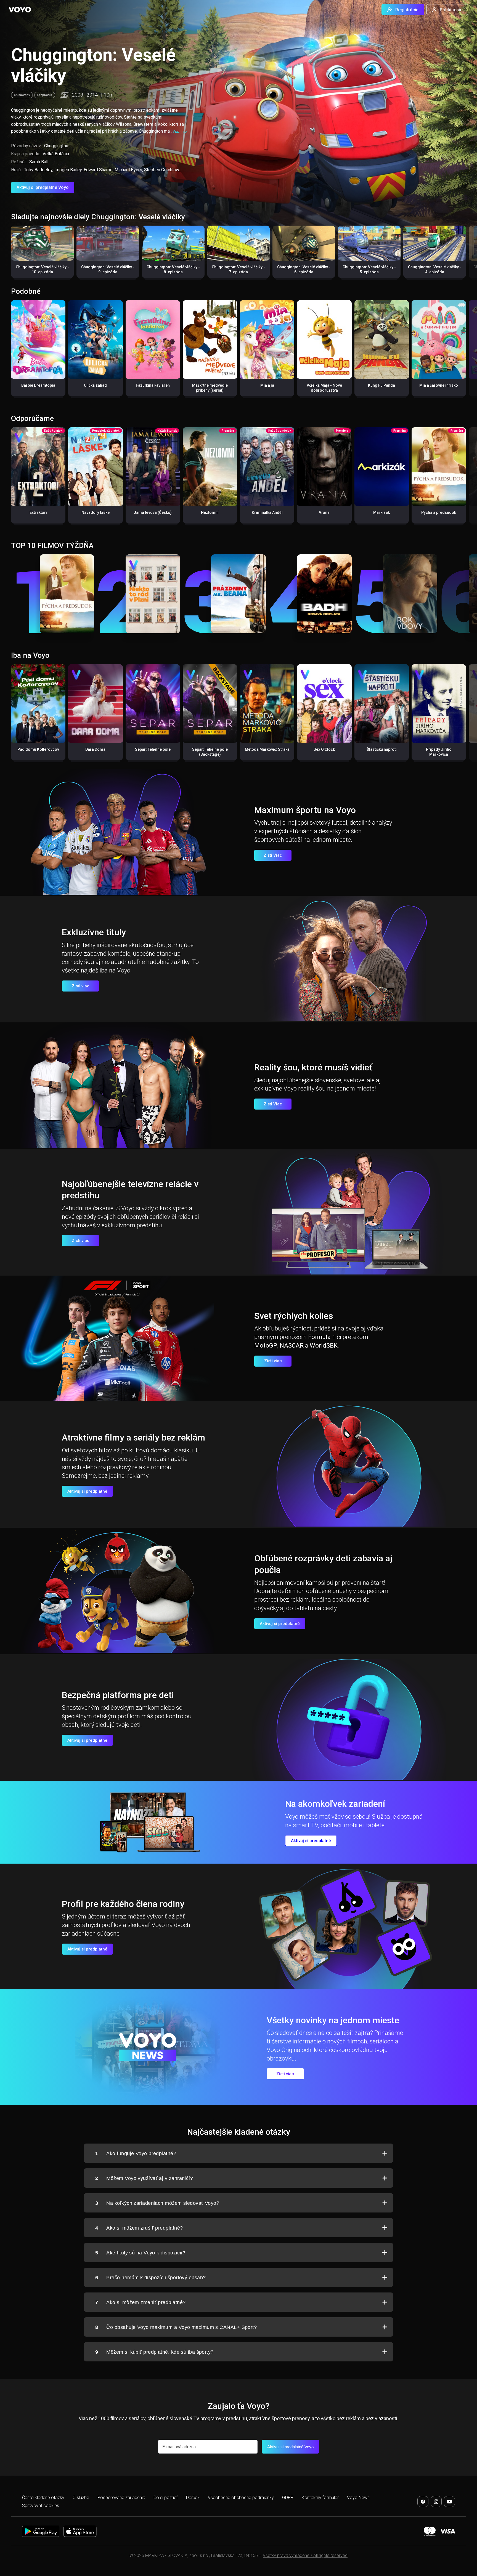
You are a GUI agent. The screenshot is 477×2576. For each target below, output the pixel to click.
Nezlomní (210, 512)
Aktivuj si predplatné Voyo (43, 187)
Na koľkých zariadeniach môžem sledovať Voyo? (157, 2203)
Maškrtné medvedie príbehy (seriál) (210, 388)
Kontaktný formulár (320, 2498)
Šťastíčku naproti (382, 749)
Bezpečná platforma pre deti (118, 1695)
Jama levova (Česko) (153, 512)
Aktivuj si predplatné (87, 1491)
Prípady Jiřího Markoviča (439, 752)
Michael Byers (128, 170)
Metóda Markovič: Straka (267, 749)
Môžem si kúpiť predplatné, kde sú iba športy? (154, 2352)
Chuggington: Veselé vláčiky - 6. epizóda (304, 269)
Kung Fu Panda (381, 385)
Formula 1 (322, 1337)
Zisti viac (81, 986)
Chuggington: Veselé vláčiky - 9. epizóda (108, 269)
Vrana (324, 512)
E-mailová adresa (179, 2447)
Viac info (180, 131)
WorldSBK (324, 1346)
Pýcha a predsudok (439, 512)
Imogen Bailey (68, 170)
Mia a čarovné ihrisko (439, 385)
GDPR (288, 2498)
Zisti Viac (273, 855)
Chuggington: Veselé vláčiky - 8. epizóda (173, 269)
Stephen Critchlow (162, 170)
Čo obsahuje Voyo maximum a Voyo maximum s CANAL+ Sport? (176, 2327)
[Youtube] (449, 2502)
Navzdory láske (96, 512)
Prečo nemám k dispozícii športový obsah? (150, 2278)
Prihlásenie (451, 10)
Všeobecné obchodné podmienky (241, 2498)
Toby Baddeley (38, 170)
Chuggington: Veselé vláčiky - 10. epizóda (42, 269)
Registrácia (407, 10)
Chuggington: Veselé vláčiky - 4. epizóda (435, 269)
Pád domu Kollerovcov (38, 749)
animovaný (22, 95)
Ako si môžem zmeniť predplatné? (140, 2302)
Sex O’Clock (324, 749)
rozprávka (45, 95)
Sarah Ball (39, 162)
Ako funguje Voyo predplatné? (136, 2153)
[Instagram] (436, 2502)
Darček (193, 2498)
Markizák (381, 512)
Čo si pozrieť (166, 2498)
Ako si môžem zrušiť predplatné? (139, 2228)
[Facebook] (423, 2502)
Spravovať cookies (41, 2506)
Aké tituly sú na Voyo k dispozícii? (140, 2253)
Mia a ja (267, 385)
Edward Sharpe (98, 170)
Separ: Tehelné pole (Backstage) (210, 752)
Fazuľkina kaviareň (153, 385)
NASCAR (292, 1346)
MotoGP (266, 1346)
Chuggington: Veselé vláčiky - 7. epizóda (238, 269)
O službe (81, 2498)
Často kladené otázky (43, 2498)
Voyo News (358, 2498)
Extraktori (38, 512)
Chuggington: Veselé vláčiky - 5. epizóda (369, 269)
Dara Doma (95, 749)
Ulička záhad (95, 385)
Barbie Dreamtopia (38, 385)
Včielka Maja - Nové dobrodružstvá (324, 388)
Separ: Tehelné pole (153, 749)
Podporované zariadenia (121, 2498)
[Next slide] (467, 255)
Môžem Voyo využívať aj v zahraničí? (144, 2178)
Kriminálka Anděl (267, 512)
